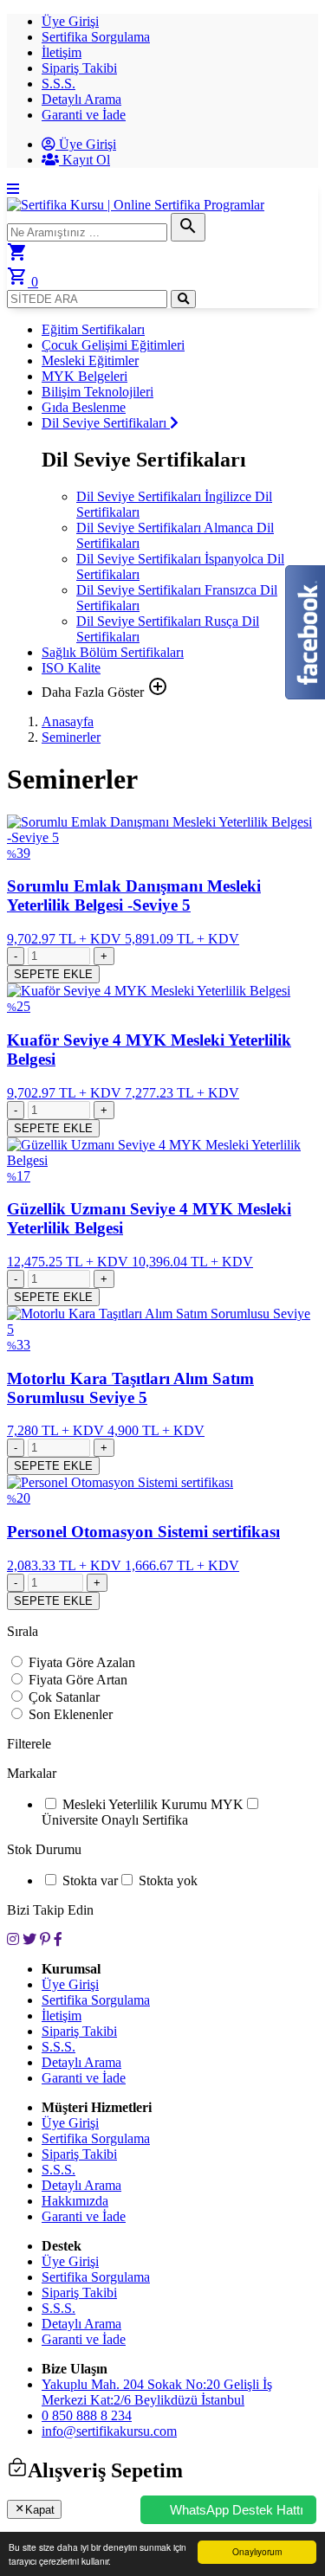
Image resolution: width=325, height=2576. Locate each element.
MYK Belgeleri (84, 376)
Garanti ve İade (84, 115)
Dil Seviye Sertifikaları (106, 423)
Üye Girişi (70, 21)
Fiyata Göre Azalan (82, 1662)
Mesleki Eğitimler (90, 361)
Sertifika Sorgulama (96, 37)
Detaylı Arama (81, 99)
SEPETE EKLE (53, 974)
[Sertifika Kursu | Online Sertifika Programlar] (136, 205)
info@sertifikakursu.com (109, 2431)
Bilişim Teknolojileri (97, 392)
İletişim (62, 52)
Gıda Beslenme (84, 407)
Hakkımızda (75, 2201)
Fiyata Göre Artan (78, 1680)
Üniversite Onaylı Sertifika (115, 1820)
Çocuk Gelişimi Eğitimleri (113, 345)
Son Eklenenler (71, 1714)
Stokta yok (168, 1880)
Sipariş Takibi (79, 68)
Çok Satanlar (64, 1697)
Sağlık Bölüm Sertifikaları (113, 652)
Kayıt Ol (84, 160)
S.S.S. (58, 84)
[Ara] (183, 299)
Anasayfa (68, 721)
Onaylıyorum (257, 2551)
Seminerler (71, 737)
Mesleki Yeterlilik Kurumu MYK (153, 1804)
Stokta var (90, 1880)
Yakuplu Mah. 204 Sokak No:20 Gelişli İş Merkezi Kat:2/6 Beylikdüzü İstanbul (157, 2392)
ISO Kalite (71, 668)
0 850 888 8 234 (87, 2415)
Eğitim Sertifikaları (93, 329)
